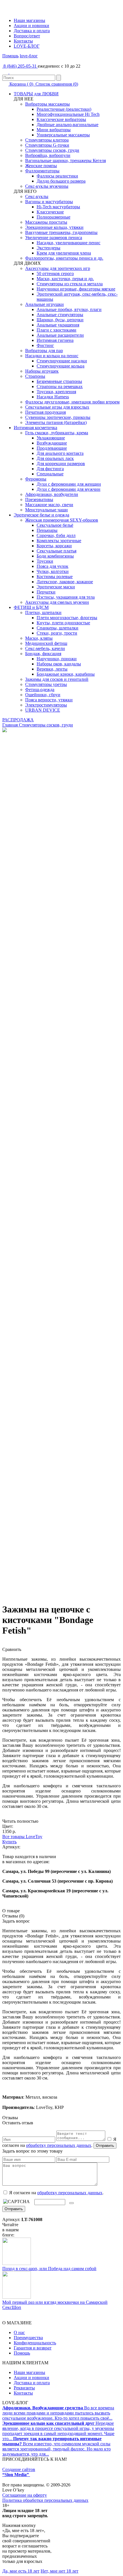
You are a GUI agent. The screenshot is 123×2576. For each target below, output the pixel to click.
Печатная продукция (45, 412)
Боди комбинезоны (55, 556)
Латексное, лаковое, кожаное (65, 582)
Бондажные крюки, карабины (66, 674)
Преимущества (28, 2338)
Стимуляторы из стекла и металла (70, 284)
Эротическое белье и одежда (41, 515)
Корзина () (21, 84)
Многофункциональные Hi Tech (68, 114)
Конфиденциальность (35, 2343)
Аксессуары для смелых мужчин (57, 602)
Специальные (50, 474)
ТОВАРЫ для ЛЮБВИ (36, 94)
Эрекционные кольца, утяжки (54, 227)
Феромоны (36, 479)
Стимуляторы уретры (46, 684)
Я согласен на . (56, 2193)
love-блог (29, 56)
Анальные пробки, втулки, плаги (69, 309)
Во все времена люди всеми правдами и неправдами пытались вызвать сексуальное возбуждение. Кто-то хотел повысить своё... (58, 2413)
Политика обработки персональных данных (45, 2500)
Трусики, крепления (56, 392)
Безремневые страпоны (59, 381)
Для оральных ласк (55, 458)
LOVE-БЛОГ (27, 46)
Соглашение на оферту (25, 2495)
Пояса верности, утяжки (49, 700)
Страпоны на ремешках (60, 386)
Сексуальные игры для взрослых (57, 407)
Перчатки (46, 592)
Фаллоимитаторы (42, 171)
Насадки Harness (53, 397)
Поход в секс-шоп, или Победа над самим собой (49, 2269)
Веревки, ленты (52, 669)
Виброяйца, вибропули (48, 155)
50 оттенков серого (55, 273)
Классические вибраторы (61, 119)
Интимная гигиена (55, 340)
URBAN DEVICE (43, 710)
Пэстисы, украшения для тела (66, 597)
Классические (50, 212)
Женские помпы (41, 166)
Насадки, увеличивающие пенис (69, 243)
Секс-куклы (37, 196)
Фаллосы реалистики (57, 176)
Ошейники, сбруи (43, 695)
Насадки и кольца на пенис (52, 356)
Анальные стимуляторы (60, 315)
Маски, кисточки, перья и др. (65, 279)
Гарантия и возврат (33, 2348)
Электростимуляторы (46, 705)
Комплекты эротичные (59, 541)
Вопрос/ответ (27, 36)
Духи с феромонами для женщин (69, 484)
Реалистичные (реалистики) (64, 109)
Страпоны (35, 376)
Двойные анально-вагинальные (68, 125)
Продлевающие (52, 448)
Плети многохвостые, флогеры (67, 618)
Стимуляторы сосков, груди (52, 150)
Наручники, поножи (57, 659)
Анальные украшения (58, 325)
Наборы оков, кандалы (59, 664)
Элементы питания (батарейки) (56, 422)
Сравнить (12, 1649)
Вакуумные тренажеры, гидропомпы (61, 232)
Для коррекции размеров (61, 464)
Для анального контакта (60, 453)
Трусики (45, 561)
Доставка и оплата (32, 31)
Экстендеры (48, 248)
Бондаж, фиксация (43, 654)
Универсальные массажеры (63, 135)
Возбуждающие (52, 443)
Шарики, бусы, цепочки (60, 320)
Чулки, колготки (53, 571)
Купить (9, 1842)
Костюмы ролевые (55, 577)
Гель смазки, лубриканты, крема (57, 433)
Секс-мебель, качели (45, 648)
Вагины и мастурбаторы (49, 202)
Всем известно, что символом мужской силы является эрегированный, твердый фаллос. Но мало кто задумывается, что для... (56, 2446)
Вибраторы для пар (44, 351)
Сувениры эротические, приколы (58, 417)
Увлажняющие (51, 438)
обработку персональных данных (59, 2145)
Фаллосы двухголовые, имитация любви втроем (72, 402)
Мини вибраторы (54, 130)
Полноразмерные (53, 217)
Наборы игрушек (42, 371)
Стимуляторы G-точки (47, 145)
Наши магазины (29, 20)
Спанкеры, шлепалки (57, 628)
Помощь (10, 56)
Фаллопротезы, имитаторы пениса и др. (64, 258)
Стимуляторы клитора (47, 140)
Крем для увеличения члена (64, 253)
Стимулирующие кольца (60, 366)
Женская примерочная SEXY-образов (62, 520)
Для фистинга (50, 469)
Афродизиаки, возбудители (52, 494)
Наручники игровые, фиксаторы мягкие (76, 289)
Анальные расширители (60, 335)
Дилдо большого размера (61, 181)
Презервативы (39, 499)
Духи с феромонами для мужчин (69, 489)
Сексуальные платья (56, 551)
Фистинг (45, 345)
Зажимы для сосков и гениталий (57, 679)
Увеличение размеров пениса (54, 238)
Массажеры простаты (46, 222)
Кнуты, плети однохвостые (63, 623)
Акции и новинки (31, 26)
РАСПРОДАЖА (18, 720)
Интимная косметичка (35, 428)
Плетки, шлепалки (43, 612)
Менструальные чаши (46, 510)
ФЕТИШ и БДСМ (31, 607)
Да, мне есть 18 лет (21, 2571)
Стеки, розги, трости (57, 633)
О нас (19, 2332)
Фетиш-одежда (40, 690)
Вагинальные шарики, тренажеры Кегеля (66, 161)
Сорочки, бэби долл (56, 535)
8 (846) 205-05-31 (20, 66)
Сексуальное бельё (55, 525)
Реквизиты (24, 2388)
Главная (10, 725)
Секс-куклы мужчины (47, 186)
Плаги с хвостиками (56, 330)
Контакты (23, 41)
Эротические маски (56, 587)
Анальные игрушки (44, 304)
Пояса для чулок (52, 566)
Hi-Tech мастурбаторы (58, 207)
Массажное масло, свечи (49, 505)
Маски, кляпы (39, 638)
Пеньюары (47, 530)
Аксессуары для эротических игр (58, 268)
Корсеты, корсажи (54, 546)
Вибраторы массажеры (47, 104)
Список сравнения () (56, 84)
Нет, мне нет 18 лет (59, 2571)
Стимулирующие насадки (62, 361)
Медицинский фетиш (46, 643)
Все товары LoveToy (22, 1837)
